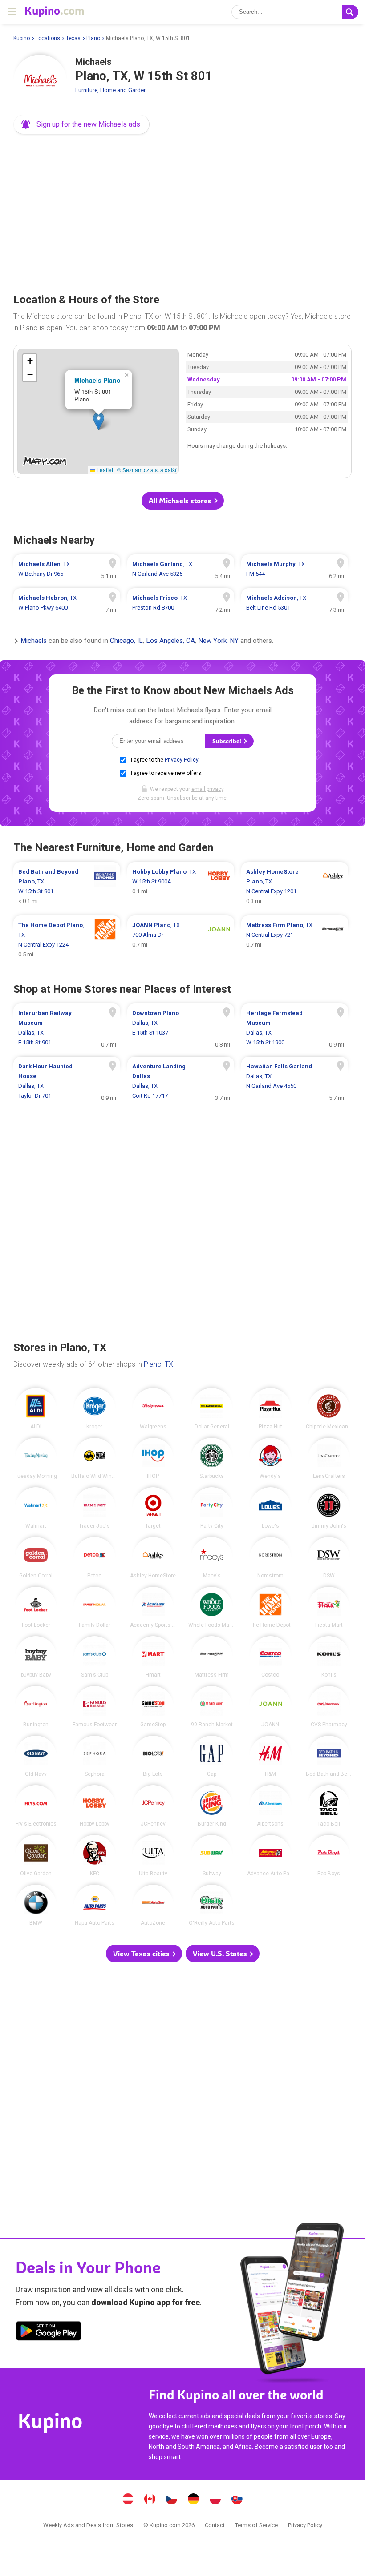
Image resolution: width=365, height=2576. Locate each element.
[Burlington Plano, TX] (36, 1707)
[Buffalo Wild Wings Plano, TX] (95, 1459)
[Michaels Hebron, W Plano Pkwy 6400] (67, 603)
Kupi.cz (172, 2500)
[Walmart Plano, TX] (36, 1508)
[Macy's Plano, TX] (212, 1558)
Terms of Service (256, 2525)
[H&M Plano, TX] (270, 1756)
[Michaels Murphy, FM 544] (295, 569)
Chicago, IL (126, 641)
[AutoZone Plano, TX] (153, 1905)
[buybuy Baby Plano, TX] (36, 1657)
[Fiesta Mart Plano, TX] (329, 1607)
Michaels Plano (97, 380)
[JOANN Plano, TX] (270, 1707)
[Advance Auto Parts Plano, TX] (270, 1856)
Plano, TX (158, 1364)
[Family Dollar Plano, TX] (95, 1607)
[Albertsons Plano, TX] (270, 1806)
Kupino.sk (237, 2500)
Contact (215, 2525)
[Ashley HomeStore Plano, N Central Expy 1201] (295, 887)
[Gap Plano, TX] (212, 1756)
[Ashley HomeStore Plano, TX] (153, 1558)
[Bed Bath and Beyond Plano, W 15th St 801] (67, 887)
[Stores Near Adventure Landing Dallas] (181, 1081)
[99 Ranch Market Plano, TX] (212, 1707)
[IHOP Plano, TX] (153, 1459)
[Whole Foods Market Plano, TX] (212, 1607)
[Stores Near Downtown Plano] (181, 1028)
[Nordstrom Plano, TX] (270, 1558)
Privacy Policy (181, 760)
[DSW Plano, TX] (329, 1558)
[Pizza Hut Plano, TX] (270, 1409)
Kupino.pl (215, 2500)
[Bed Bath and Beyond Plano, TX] (329, 1756)
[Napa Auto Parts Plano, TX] (95, 1905)
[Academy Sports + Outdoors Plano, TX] (153, 1607)
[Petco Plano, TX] (95, 1558)
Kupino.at (128, 2500)
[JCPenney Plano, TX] (153, 1806)
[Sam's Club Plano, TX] (95, 1657)
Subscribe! (227, 741)
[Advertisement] (182, 211)
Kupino (22, 38)
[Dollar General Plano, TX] (212, 1409)
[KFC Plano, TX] (95, 1856)
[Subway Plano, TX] (212, 1856)
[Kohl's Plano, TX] (329, 1657)
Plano (93, 38)
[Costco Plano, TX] (270, 1657)
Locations (48, 38)
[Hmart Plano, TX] (153, 1657)
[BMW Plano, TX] (36, 1905)
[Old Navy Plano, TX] (36, 1756)
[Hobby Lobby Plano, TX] (95, 1806)
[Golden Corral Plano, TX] (36, 1558)
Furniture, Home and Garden (111, 90)
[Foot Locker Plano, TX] (36, 1607)
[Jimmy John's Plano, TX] (329, 1508)
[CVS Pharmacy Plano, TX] (329, 1707)
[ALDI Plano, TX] (36, 1409)
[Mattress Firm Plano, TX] (212, 1657)
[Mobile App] (49, 2332)
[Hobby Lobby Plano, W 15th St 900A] (181, 887)
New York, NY (218, 641)
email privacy (207, 789)
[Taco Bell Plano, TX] (329, 1806)
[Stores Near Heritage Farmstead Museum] (295, 1028)
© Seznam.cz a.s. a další (147, 470)
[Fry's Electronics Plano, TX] (36, 1806)
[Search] (350, 12)
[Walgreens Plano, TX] (153, 1409)
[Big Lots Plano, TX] (153, 1756)
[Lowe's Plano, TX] (270, 1508)
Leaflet (104, 470)
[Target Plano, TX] (153, 1508)
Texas (73, 38)
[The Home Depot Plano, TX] (270, 1607)
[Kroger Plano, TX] (95, 1409)
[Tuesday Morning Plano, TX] (36, 1459)
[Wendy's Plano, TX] (270, 1459)
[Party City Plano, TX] (212, 1508)
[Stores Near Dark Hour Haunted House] (67, 1081)
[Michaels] (40, 81)
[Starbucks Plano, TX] (212, 1459)
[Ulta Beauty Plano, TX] (153, 1856)
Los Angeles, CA (170, 641)
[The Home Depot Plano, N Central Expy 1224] (67, 940)
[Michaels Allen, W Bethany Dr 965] (67, 569)
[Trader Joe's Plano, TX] (95, 1508)
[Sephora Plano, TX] (95, 1756)
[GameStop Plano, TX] (153, 1707)
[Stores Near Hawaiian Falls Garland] (295, 1081)
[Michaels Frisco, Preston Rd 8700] (181, 603)
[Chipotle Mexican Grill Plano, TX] (329, 1409)
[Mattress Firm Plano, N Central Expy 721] (295, 940)
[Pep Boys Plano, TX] (329, 1856)
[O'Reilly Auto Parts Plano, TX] (212, 1905)
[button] (81, 124)
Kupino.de (194, 2500)
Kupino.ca (150, 2500)
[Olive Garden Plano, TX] (36, 1856)
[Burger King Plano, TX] (212, 1806)
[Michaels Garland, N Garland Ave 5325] (181, 569)
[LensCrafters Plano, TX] (329, 1459)
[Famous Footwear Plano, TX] (95, 1707)
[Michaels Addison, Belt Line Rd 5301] (295, 603)
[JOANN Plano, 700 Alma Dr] (181, 940)
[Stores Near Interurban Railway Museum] (67, 1028)
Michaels (34, 641)
